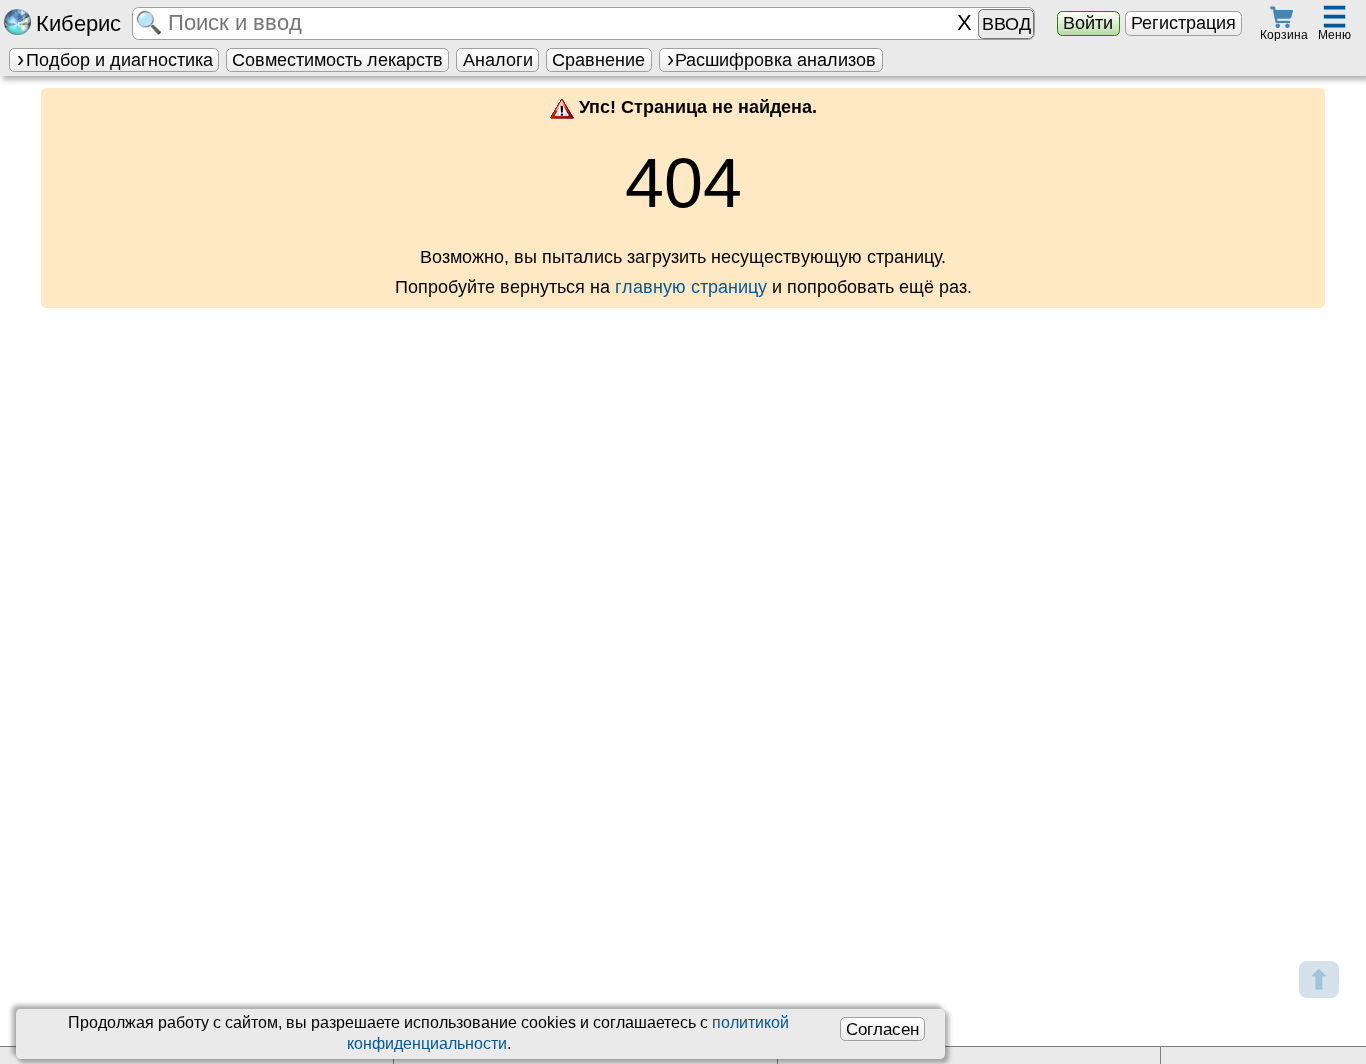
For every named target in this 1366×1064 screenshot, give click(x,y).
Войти (1088, 23)
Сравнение (598, 60)
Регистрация (1183, 23)
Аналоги (498, 60)
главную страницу (691, 287)
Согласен (882, 1029)
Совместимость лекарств (337, 60)
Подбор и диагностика (119, 60)
